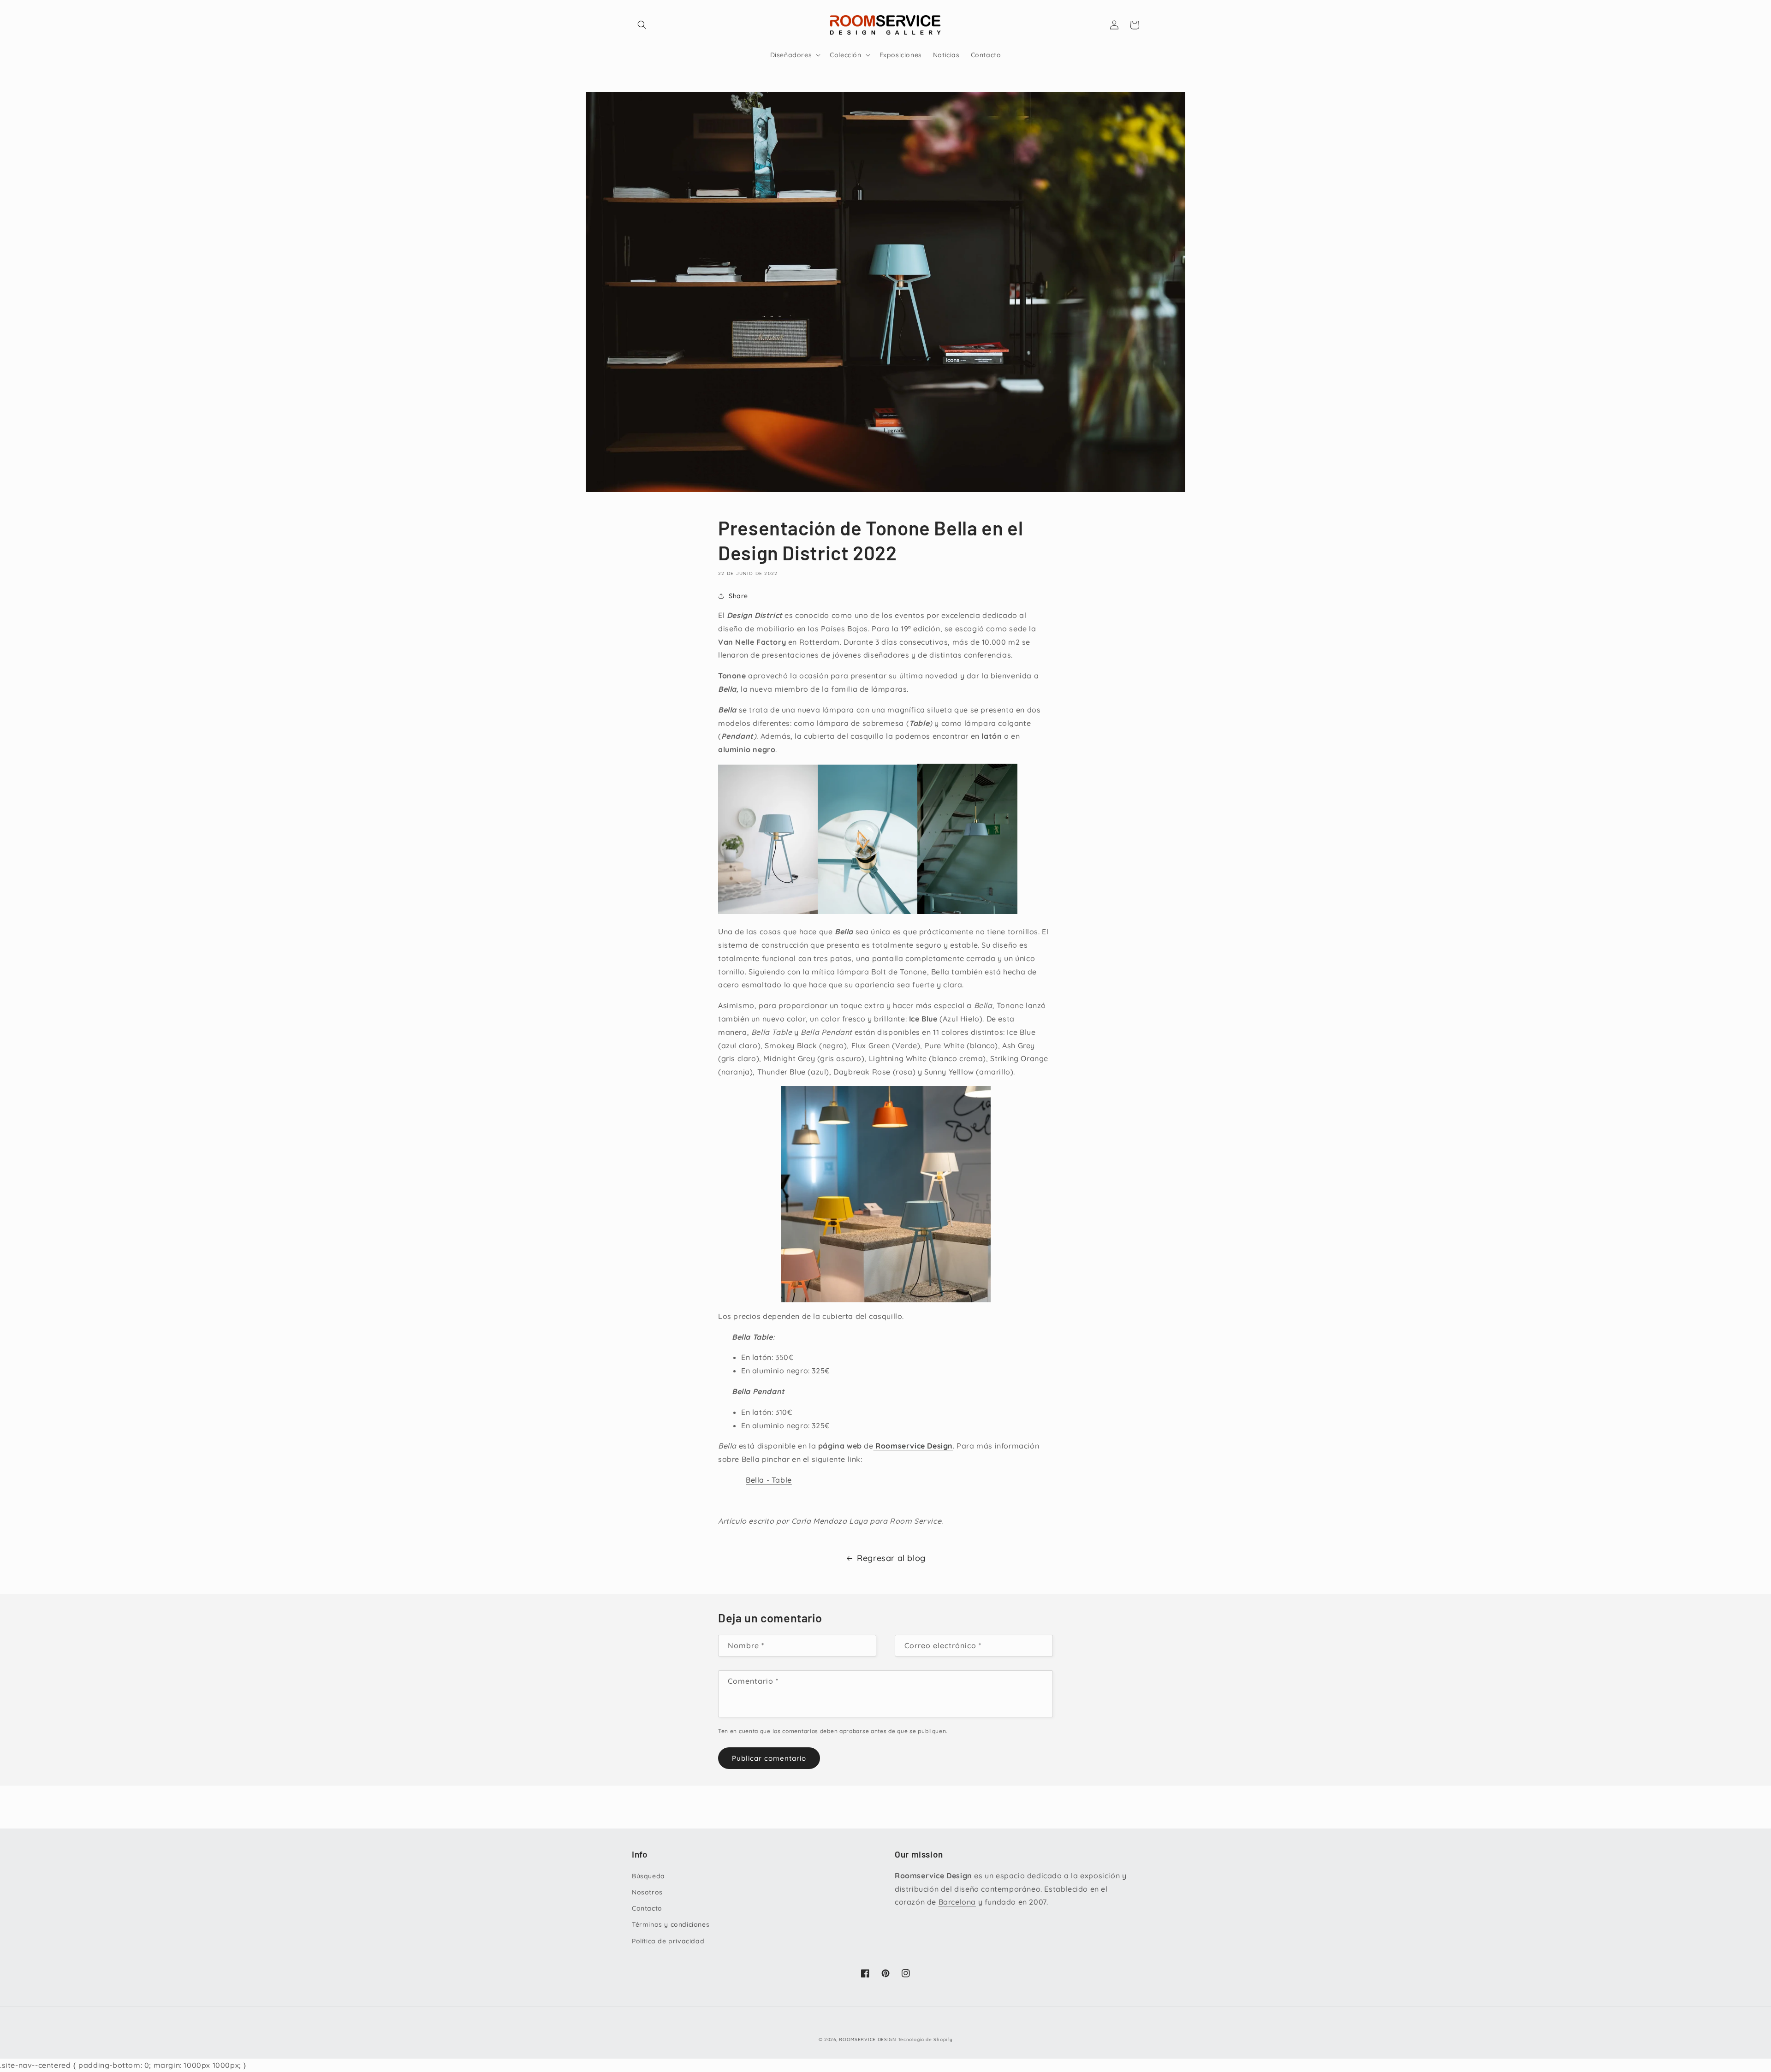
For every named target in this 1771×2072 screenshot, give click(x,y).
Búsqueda (648, 1876)
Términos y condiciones (671, 1924)
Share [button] (738, 596)
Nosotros (647, 1892)
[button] (642, 25)
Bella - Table (769, 1480)
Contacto (647, 1908)
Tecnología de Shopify (925, 2039)
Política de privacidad (668, 1941)
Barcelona (957, 1902)
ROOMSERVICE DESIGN (868, 2039)
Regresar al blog (891, 1558)
